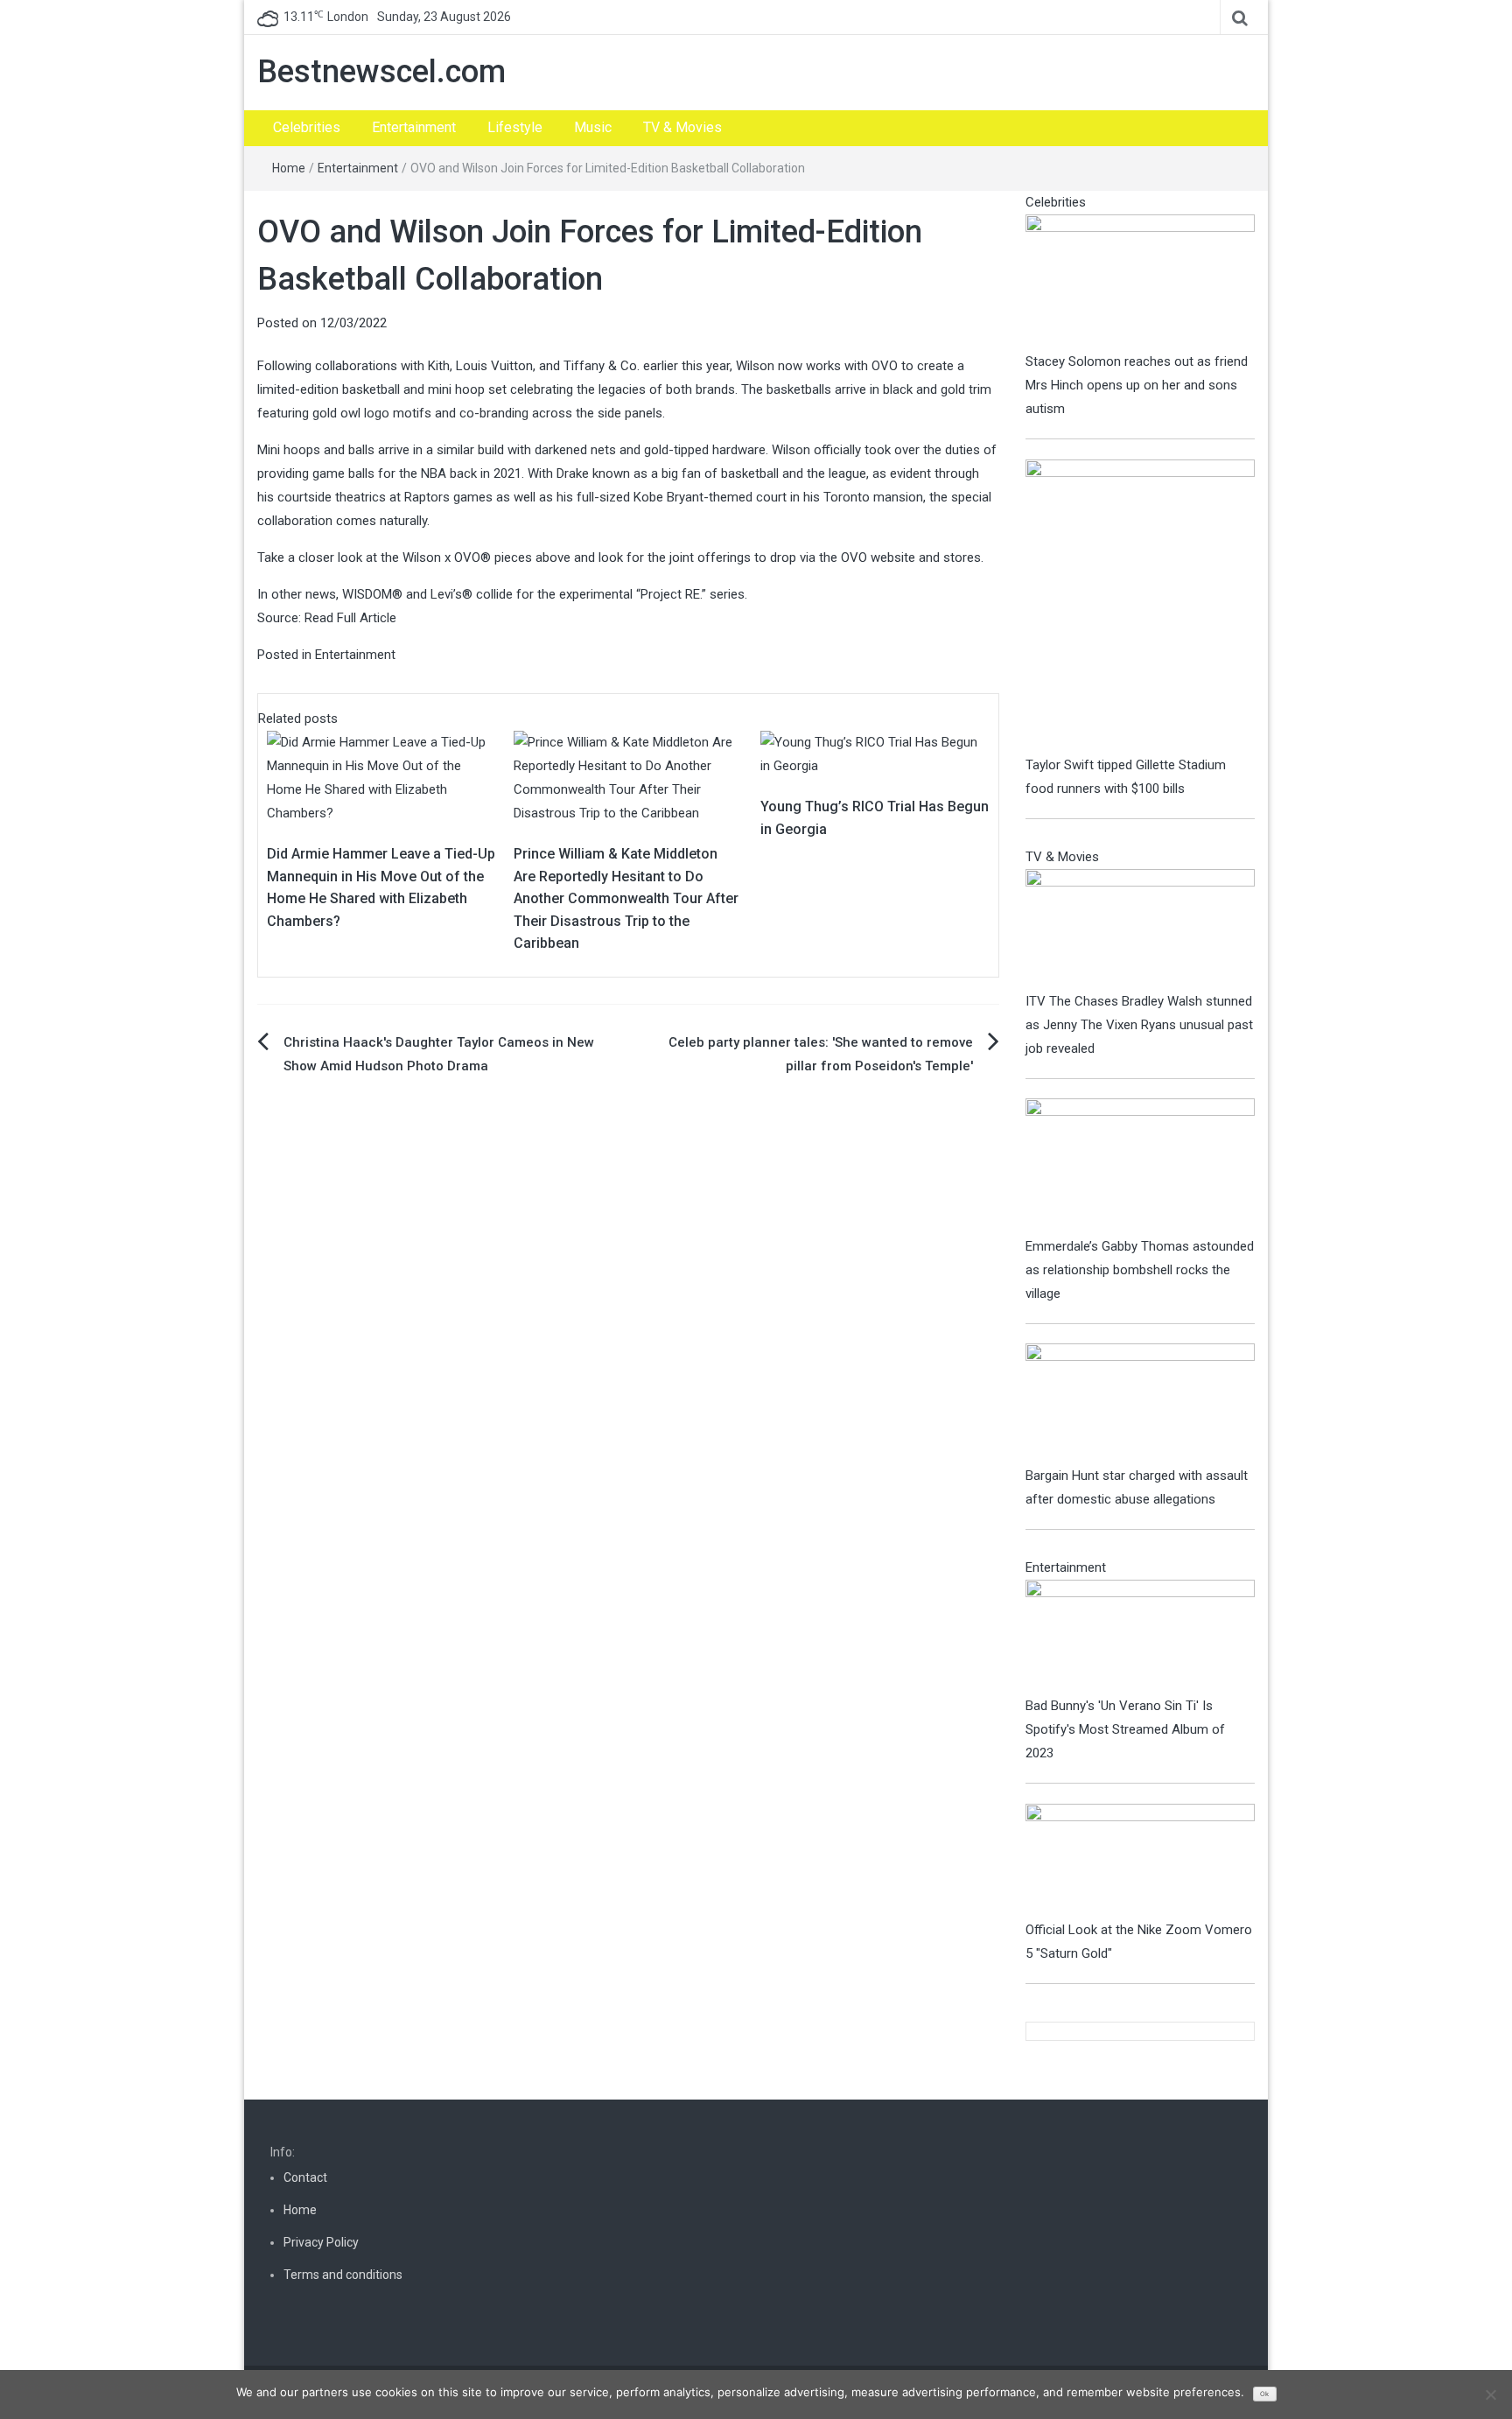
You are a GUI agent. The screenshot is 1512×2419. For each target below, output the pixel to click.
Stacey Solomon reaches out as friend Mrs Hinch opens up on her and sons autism (1137, 385)
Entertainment (414, 127)
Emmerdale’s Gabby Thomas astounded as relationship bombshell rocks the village (1140, 1270)
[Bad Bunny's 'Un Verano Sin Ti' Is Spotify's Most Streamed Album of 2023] (1141, 1637)
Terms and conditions (343, 2275)
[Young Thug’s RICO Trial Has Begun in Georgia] (875, 754)
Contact (305, 2177)
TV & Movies (682, 127)
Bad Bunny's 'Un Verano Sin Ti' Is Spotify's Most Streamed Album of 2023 (1125, 1729)
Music (593, 127)
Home (289, 168)
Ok (1264, 2394)
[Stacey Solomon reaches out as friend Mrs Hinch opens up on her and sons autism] (1141, 281)
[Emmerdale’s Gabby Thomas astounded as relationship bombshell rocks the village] (1141, 1166)
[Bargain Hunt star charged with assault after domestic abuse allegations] (1141, 1403)
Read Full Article (350, 618)
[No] (1490, 2394)
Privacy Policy (321, 2242)
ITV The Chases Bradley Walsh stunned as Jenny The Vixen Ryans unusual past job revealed (1139, 1025)
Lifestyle (515, 127)
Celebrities (307, 127)
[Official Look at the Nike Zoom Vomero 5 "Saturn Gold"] (1141, 1861)
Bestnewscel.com (381, 72)
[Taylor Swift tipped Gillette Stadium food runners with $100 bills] (1141, 606)
